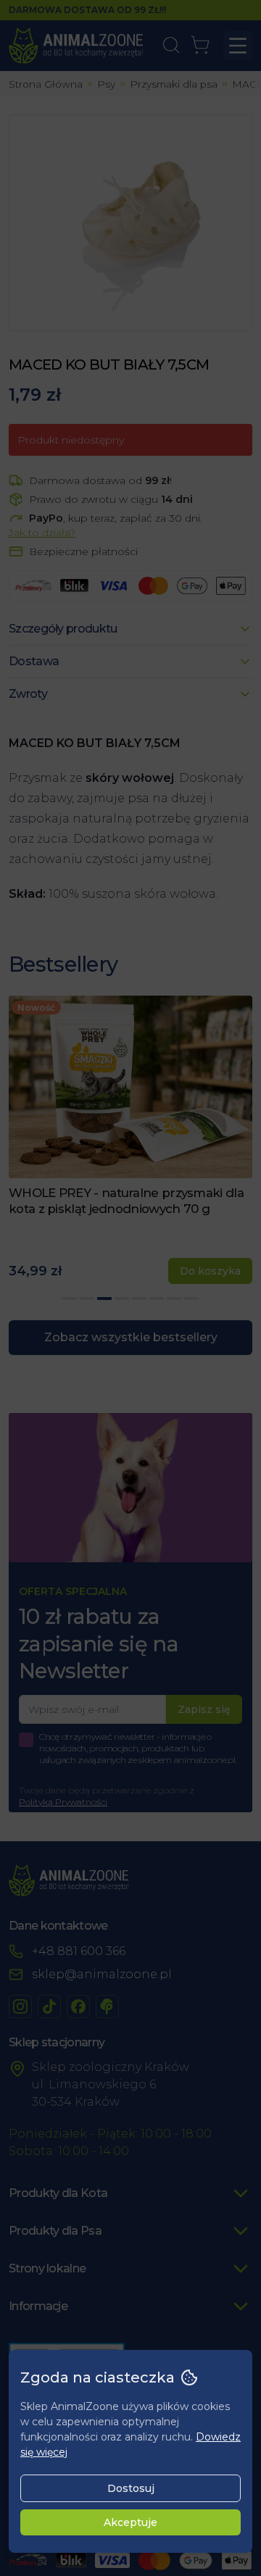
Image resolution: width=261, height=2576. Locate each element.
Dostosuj (131, 2488)
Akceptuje (130, 2522)
